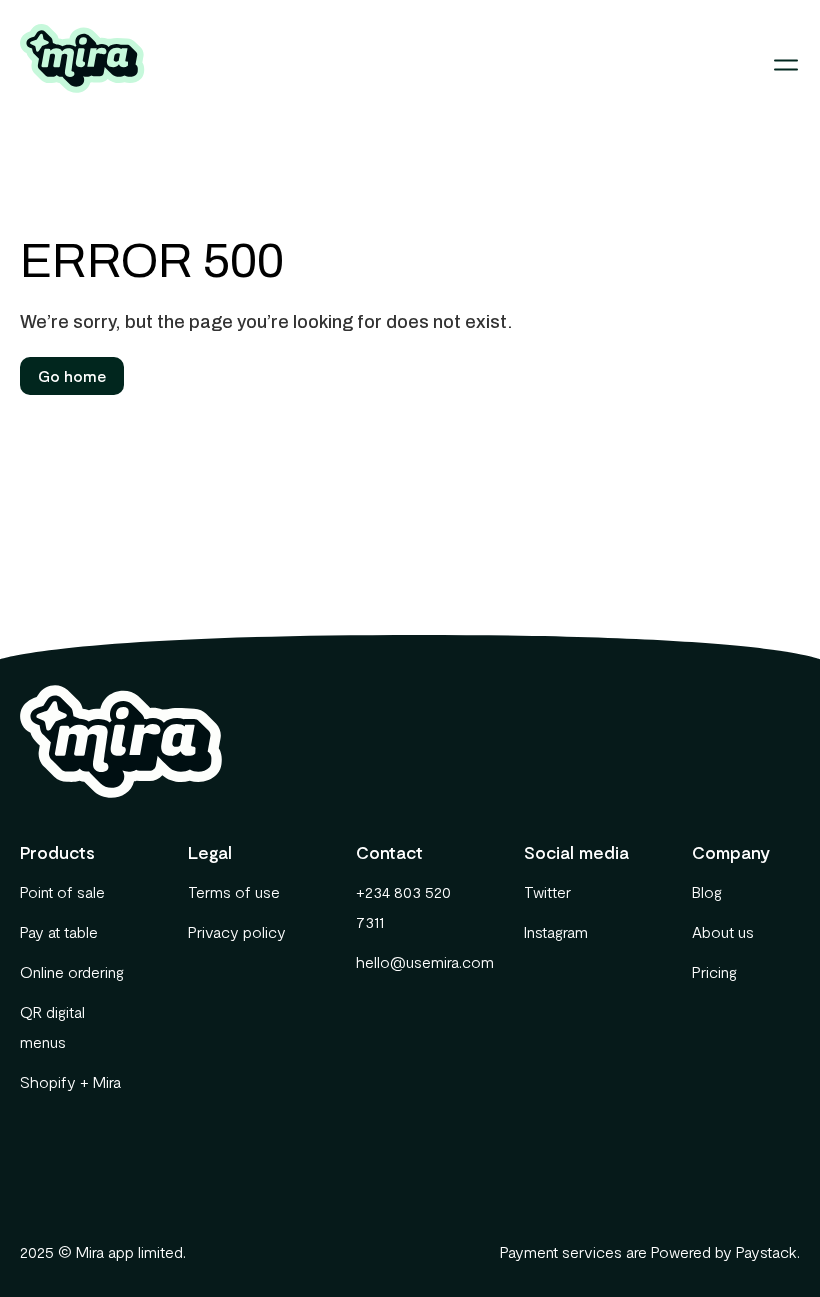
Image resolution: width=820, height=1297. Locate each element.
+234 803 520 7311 (403, 906)
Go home (72, 375)
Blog (707, 891)
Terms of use (234, 891)
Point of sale (62, 891)
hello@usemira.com (410, 961)
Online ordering (72, 971)
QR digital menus (52, 1026)
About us (723, 931)
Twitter (547, 891)
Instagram (556, 931)
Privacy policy (237, 931)
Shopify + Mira (70, 1081)
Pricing (714, 971)
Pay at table (59, 931)
